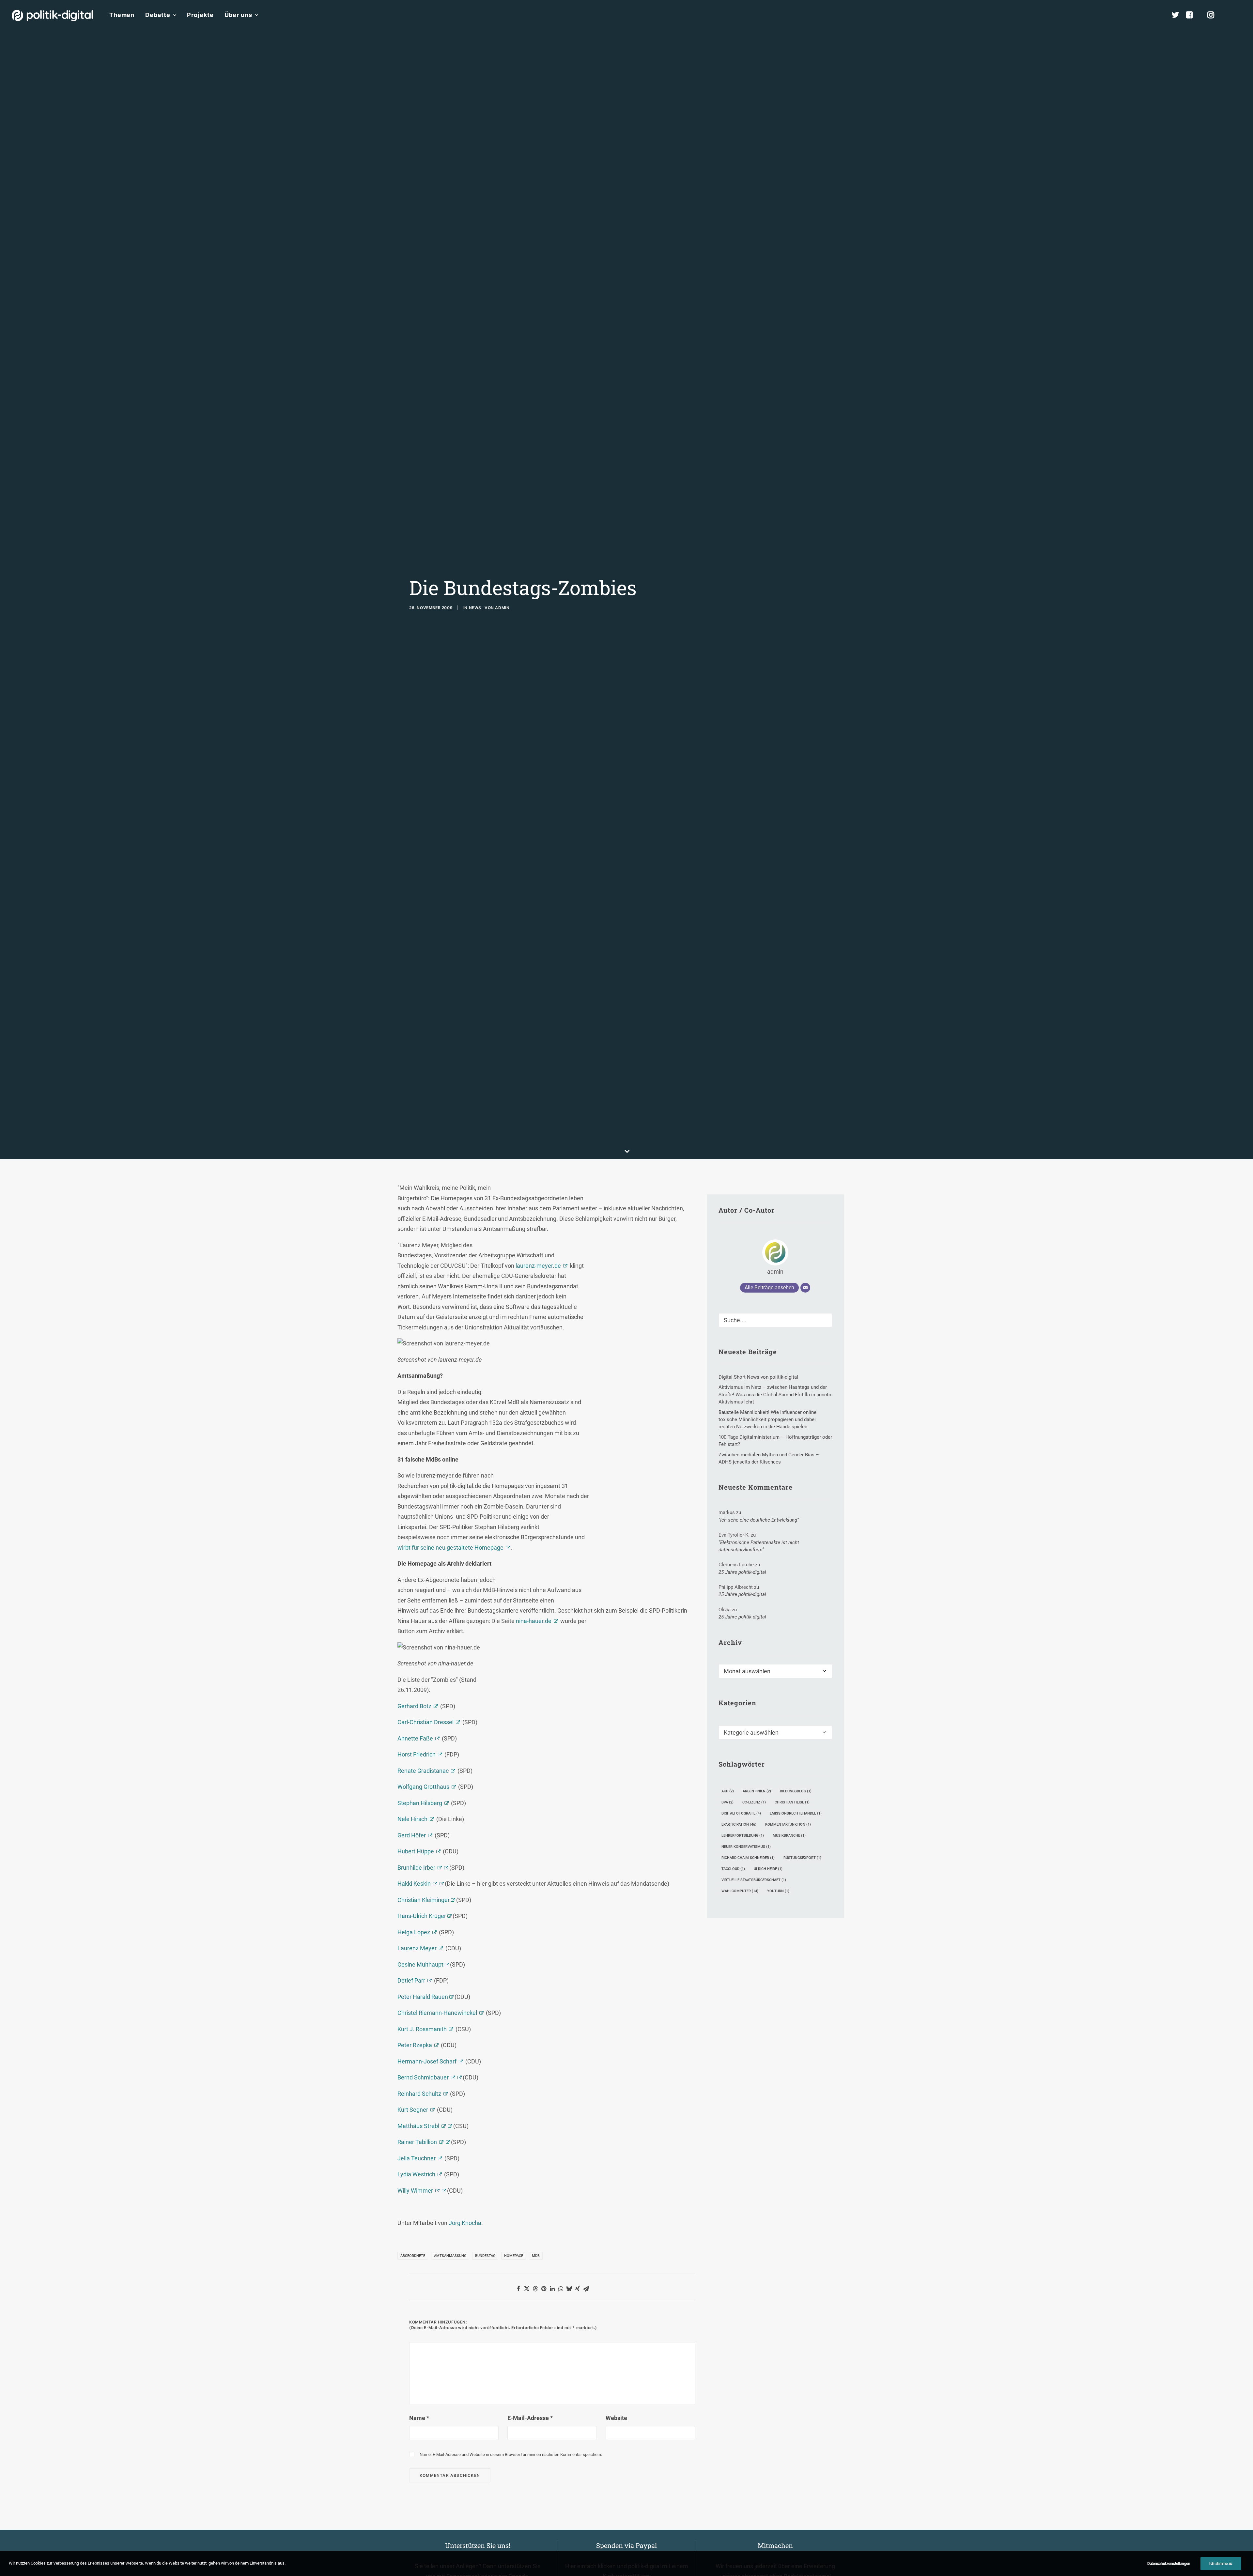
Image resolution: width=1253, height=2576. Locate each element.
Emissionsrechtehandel (796, 1813)
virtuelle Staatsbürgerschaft (754, 1880)
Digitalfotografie (741, 1813)
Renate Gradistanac (423, 1771)
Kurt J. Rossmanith (422, 2029)
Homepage (514, 2256)
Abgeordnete (413, 2256)
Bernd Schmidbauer (423, 2077)
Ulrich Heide (768, 1869)
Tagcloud (733, 1869)
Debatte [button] (158, 15)
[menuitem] (122, 15)
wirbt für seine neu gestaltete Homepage (450, 1548)
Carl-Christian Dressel (425, 1722)
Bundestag (485, 2256)
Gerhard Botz (414, 1706)
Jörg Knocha (465, 2223)
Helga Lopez (414, 1932)
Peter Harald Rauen (423, 1997)
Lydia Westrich (416, 2174)
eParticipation (739, 1825)
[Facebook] (1192, 15)
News (475, 608)
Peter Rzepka (415, 2045)
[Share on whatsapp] (561, 2289)
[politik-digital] (52, 15)
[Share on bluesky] (569, 2289)
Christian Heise (792, 1802)
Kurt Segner (413, 2110)
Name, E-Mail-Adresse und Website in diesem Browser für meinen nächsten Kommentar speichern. (511, 2454)
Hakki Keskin (414, 1884)
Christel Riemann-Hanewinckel (437, 2013)
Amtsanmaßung (450, 2256)
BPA (727, 1802)
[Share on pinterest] (544, 2289)
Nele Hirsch (412, 1819)
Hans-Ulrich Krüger (422, 1916)
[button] (1238, 15)
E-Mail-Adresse (530, 2418)
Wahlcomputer (740, 1891)
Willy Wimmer (415, 2191)
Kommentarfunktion (788, 1825)
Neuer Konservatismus (746, 1847)
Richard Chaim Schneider (748, 1858)
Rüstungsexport (802, 1858)
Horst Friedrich (417, 1754)
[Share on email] (586, 2289)
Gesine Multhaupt (421, 1964)
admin (502, 608)
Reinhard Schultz (419, 2094)
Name (419, 2418)
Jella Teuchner (417, 2158)
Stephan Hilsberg (420, 1803)
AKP (728, 1791)
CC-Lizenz (754, 1802)
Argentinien (757, 1791)
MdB (536, 2256)
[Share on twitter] (527, 2289)
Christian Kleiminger (424, 1900)
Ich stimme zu (1221, 2564)
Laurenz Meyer (417, 1948)
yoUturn (778, 1891)
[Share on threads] (535, 2289)
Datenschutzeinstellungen (1169, 2564)
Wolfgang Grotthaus (423, 1787)
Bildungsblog (796, 1791)
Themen (122, 15)
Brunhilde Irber (416, 1868)
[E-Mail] (805, 1288)
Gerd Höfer (412, 1835)
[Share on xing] (578, 2289)
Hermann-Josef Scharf (427, 2061)
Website (616, 2418)
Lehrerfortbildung (743, 1836)
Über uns (238, 15)
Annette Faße (415, 1738)
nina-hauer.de (534, 1621)
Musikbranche (789, 1836)
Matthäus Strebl (418, 2126)
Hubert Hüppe (416, 1851)
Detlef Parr (411, 1980)
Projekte (200, 15)
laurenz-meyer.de (538, 1266)
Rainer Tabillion (417, 2142)
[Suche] (775, 1320)
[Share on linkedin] (552, 2289)
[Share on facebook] (518, 2289)
